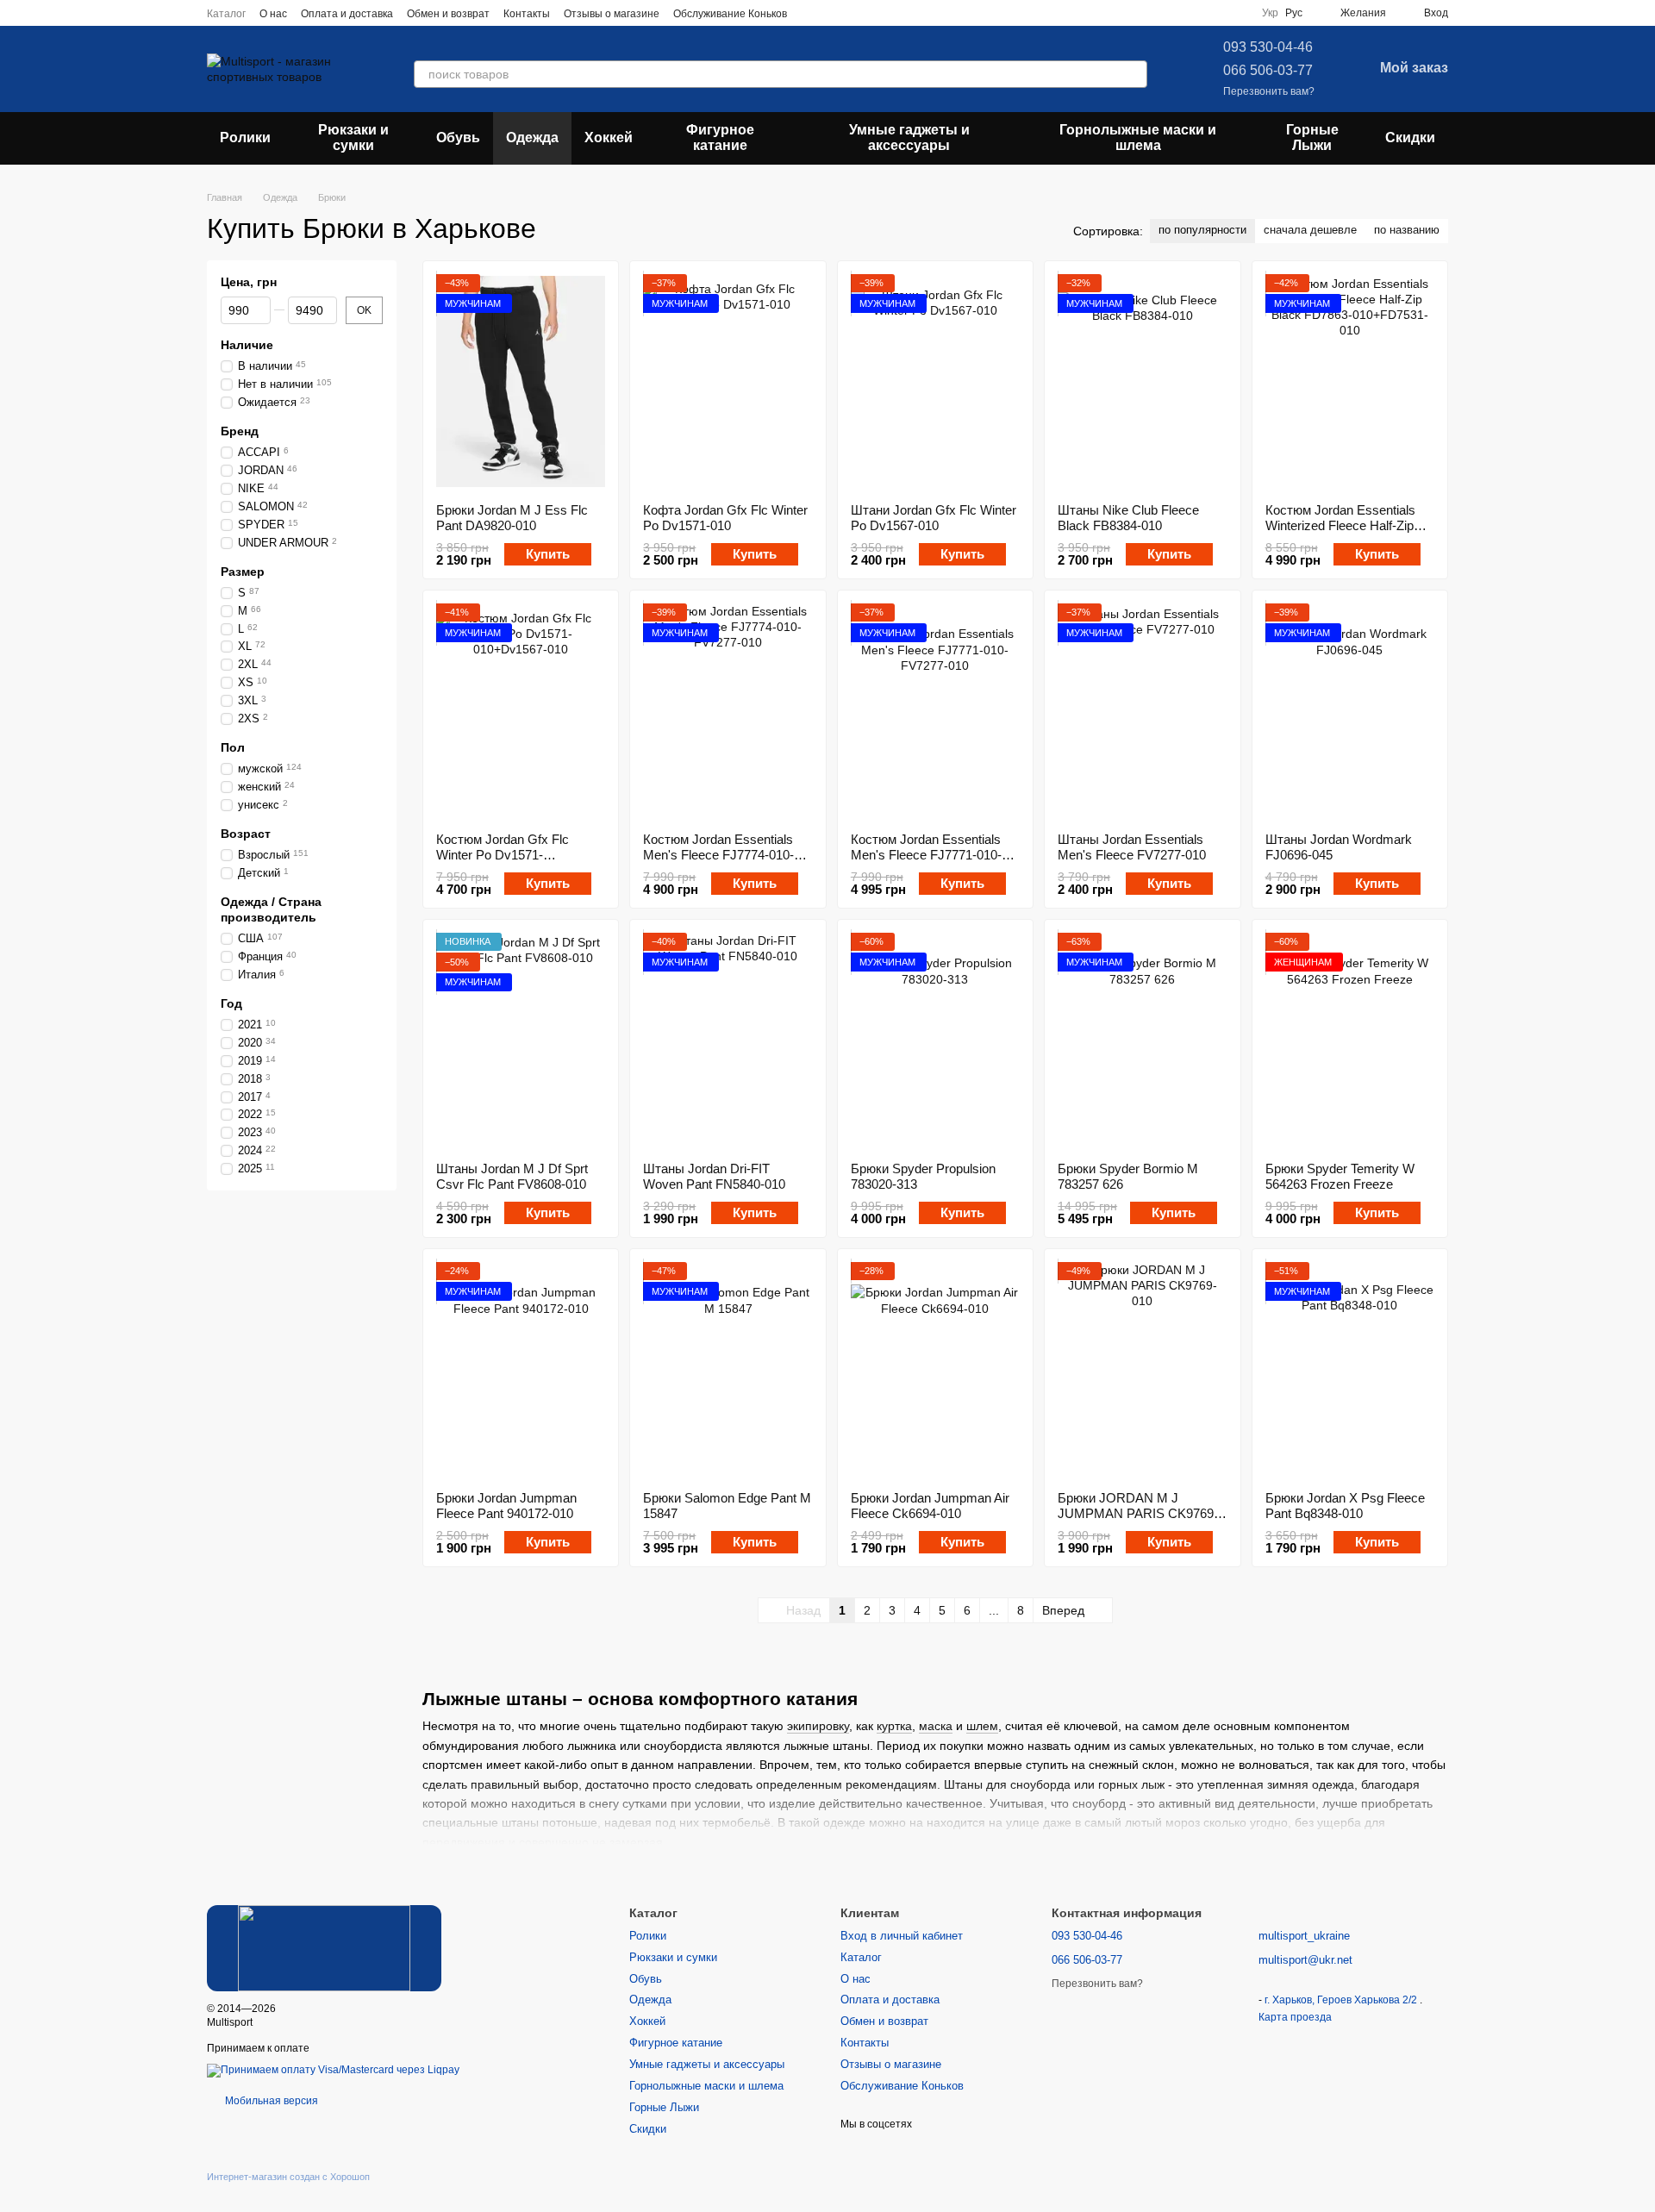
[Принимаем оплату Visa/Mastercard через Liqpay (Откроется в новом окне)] (333, 2070)
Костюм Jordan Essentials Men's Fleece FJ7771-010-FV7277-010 (926, 855)
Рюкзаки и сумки (353, 137)
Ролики (245, 137)
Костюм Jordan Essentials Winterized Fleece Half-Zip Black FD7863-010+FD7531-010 (1346, 533)
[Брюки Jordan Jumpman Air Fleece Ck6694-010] (935, 1370)
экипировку (818, 1726)
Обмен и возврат (448, 14)
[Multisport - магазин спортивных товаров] (324, 1947)
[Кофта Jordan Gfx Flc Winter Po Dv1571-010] (728, 382)
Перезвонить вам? (1269, 91)
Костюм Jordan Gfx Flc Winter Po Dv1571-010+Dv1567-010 (503, 855)
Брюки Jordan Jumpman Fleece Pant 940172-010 (506, 1506)
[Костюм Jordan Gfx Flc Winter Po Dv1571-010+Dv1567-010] (521, 711)
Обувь (458, 137)
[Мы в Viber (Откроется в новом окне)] (873, 13)
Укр (1270, 13)
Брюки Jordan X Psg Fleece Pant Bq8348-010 (1345, 1506)
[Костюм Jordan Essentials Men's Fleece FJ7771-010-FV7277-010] (935, 711)
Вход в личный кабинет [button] (902, 1936)
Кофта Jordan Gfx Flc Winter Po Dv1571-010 (725, 518)
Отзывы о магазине (612, 14)
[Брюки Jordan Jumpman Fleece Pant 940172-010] (521, 1370)
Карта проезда (1295, 2017)
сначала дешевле (1310, 230)
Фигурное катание (720, 137)
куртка (894, 1726)
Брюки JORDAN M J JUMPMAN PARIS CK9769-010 (1138, 1513)
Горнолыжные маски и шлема (1138, 137)
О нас (273, 14)
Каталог (226, 14)
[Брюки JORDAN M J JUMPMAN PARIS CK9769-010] (1142, 1370)
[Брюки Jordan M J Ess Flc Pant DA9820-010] (521, 382)
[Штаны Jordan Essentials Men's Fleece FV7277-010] (1142, 711)
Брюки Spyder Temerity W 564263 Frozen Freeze (1340, 1176)
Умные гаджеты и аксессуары (909, 137)
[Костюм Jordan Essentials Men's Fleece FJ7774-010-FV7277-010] (728, 711)
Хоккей (609, 137)
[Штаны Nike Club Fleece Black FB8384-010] (1142, 382)
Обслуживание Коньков (730, 14)
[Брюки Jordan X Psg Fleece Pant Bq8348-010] (1350, 1370)
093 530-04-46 (1268, 47)
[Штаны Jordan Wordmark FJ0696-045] (1350, 711)
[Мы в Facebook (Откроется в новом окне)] (811, 13)
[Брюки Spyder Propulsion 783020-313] (935, 1040)
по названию (1407, 230)
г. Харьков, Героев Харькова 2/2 (1342, 2000)
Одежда (532, 137)
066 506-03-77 (1268, 70)
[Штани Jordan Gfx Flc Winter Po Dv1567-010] (935, 382)
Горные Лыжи (1312, 137)
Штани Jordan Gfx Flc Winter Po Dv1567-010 (934, 518)
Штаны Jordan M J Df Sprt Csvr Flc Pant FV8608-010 (512, 1176)
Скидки (1410, 137)
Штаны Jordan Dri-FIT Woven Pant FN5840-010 (714, 1176)
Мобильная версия (270, 2101)
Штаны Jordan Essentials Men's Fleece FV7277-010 (1132, 847)
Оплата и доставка (347, 14)
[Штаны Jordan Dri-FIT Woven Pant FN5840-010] (728, 1040)
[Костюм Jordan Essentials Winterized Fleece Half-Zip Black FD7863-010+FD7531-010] (1350, 382)
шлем (982, 1726)
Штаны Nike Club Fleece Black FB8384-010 (1128, 518)
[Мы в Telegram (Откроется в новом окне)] (852, 13)
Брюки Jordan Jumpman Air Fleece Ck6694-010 (930, 1506)
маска (936, 1726)
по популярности (1202, 230)
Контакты (527, 14)
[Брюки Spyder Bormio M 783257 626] (1142, 1040)
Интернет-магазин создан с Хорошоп (288, 2177)
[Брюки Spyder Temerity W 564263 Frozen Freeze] (1350, 1040)
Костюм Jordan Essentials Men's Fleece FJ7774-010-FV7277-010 (718, 855)
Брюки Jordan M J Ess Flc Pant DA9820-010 (512, 518)
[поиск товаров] (1134, 74)
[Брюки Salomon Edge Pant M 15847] (728, 1370)
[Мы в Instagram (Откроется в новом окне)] (832, 13)
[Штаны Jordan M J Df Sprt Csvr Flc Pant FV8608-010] (521, 1040)
